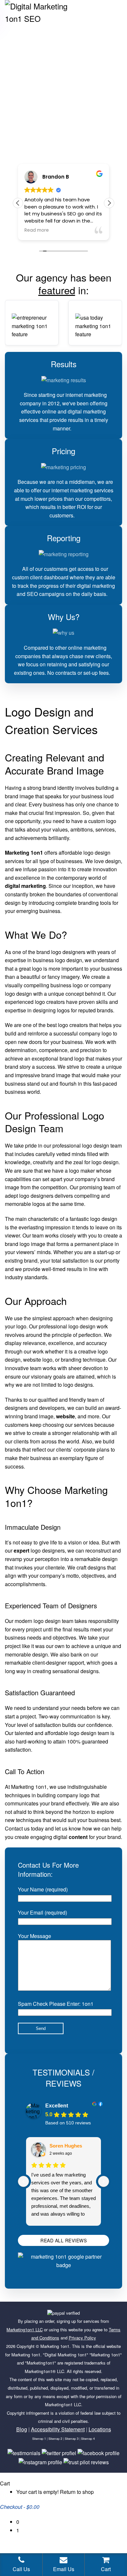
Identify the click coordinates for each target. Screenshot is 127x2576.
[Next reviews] (104, 2181)
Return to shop (77, 2492)
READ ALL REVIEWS (63, 2240)
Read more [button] (37, 230)
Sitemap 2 (55, 2439)
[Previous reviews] (23, 2181)
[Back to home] (44, 13)
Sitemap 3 (72, 2439)
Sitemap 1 (39, 2439)
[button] (109, 203)
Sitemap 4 (88, 2439)
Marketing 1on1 (55, 2346)
